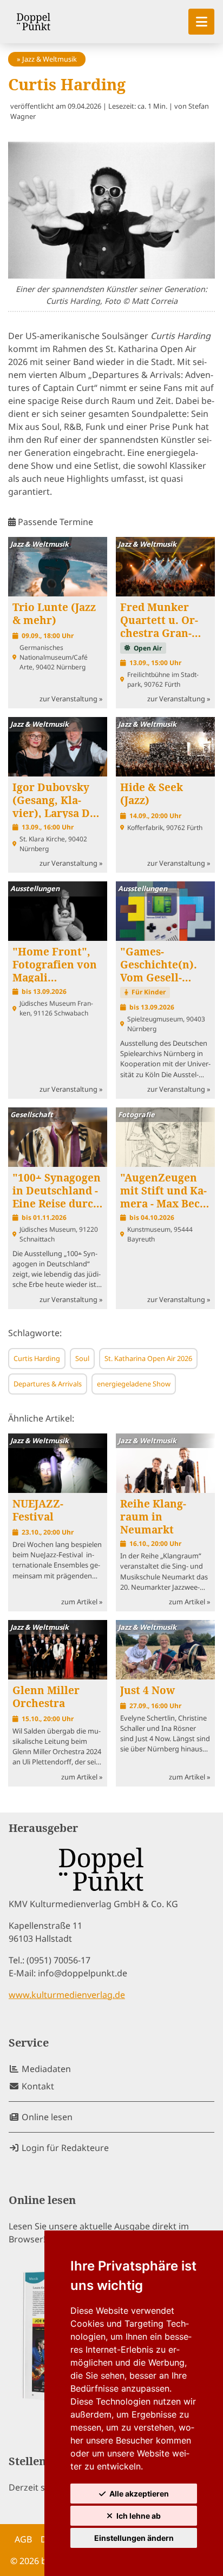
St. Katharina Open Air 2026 (148, 1358)
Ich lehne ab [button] (139, 2516)
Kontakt (37, 2086)
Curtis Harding (37, 1358)
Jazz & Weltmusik (50, 59)
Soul (82, 1358)
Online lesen (46, 2117)
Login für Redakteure (64, 2148)
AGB (23, 2539)
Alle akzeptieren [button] (139, 2494)
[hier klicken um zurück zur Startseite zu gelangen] (34, 22)
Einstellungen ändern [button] (134, 2538)
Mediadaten (45, 2069)
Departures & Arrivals (48, 1384)
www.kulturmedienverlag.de (67, 1995)
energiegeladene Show (134, 1384)
